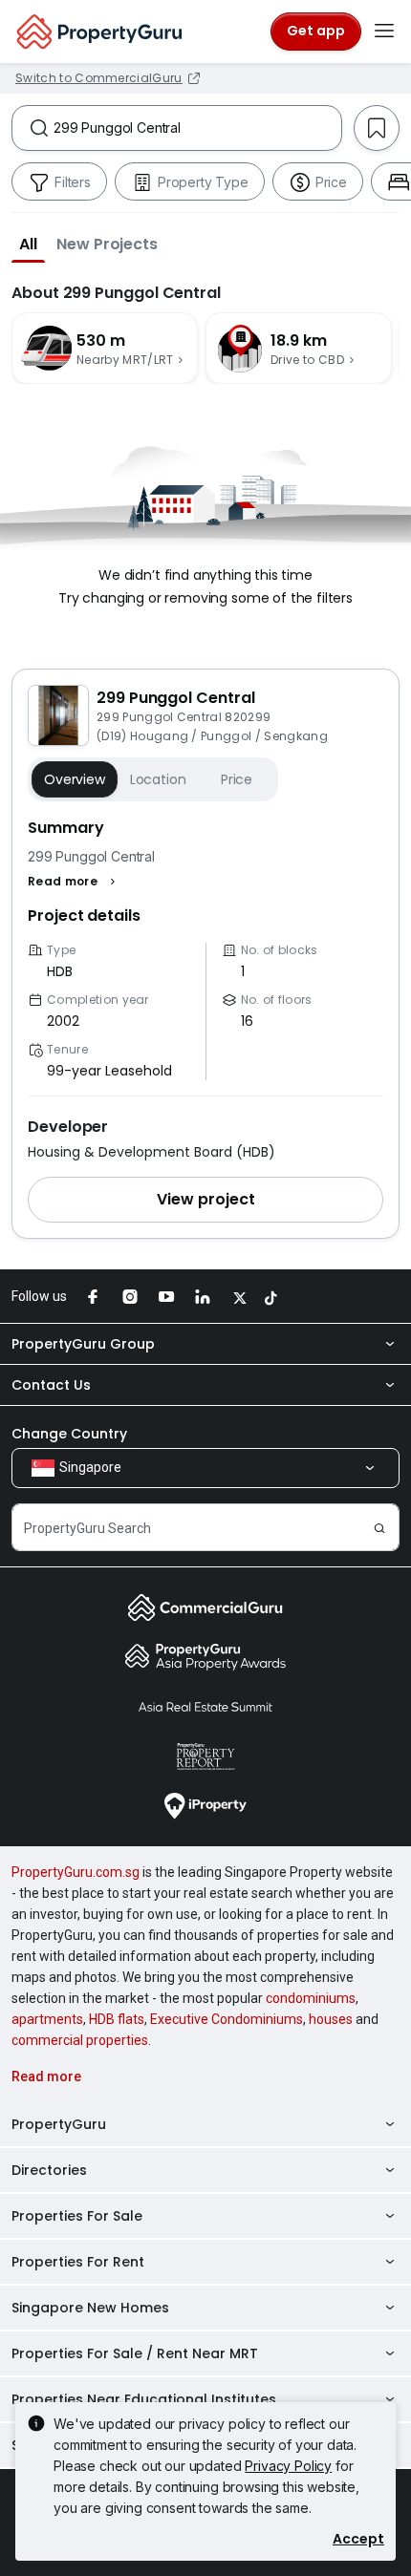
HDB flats (117, 2019)
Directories (49, 2170)
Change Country (69, 1434)
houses (331, 2019)
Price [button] (237, 779)
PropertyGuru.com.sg (76, 1872)
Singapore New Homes (90, 2308)
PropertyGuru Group (83, 1344)
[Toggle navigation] (384, 32)
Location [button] (158, 779)
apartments (47, 2019)
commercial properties (80, 2040)
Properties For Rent (78, 2262)
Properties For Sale (77, 2216)
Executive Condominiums (227, 2019)
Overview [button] (75, 779)
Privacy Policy (288, 2466)
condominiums (311, 1998)
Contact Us (51, 1385)
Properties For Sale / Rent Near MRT (135, 2353)
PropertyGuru (59, 2124)
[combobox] (197, 128)
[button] (28, 244)
